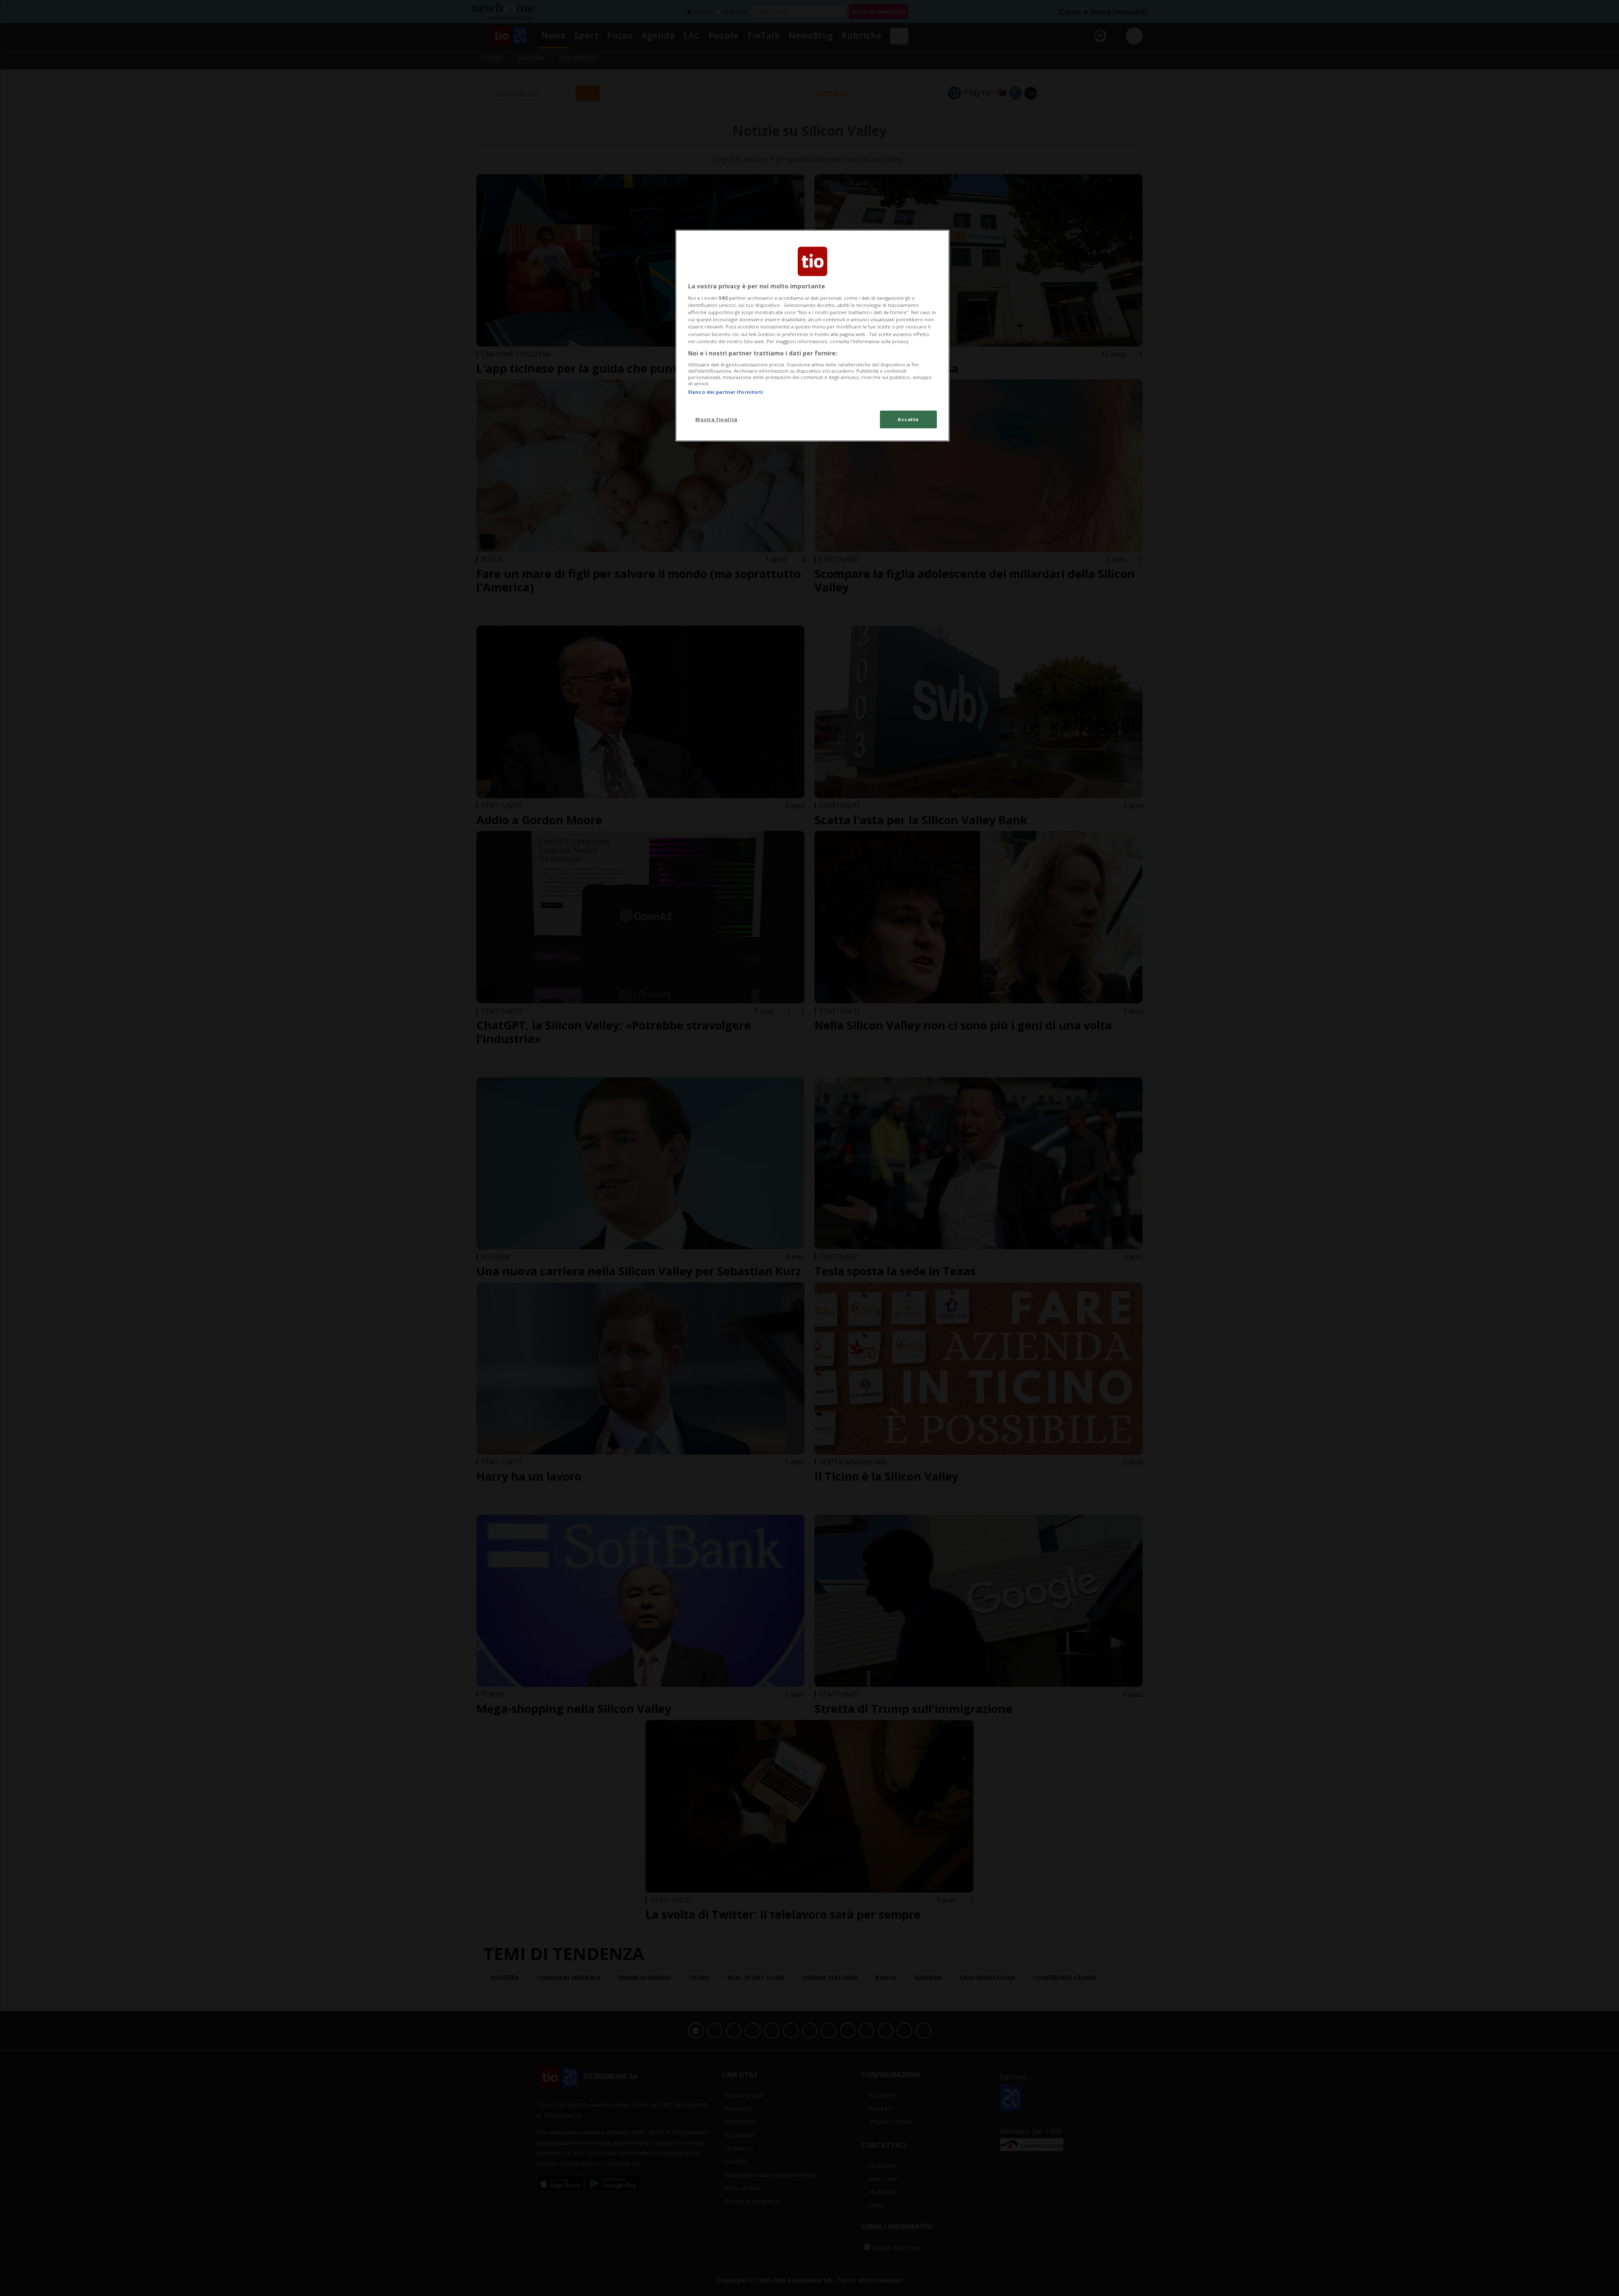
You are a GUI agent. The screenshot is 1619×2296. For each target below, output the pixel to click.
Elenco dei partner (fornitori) (725, 392)
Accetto (908, 419)
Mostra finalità (717, 419)
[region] (812, 336)
